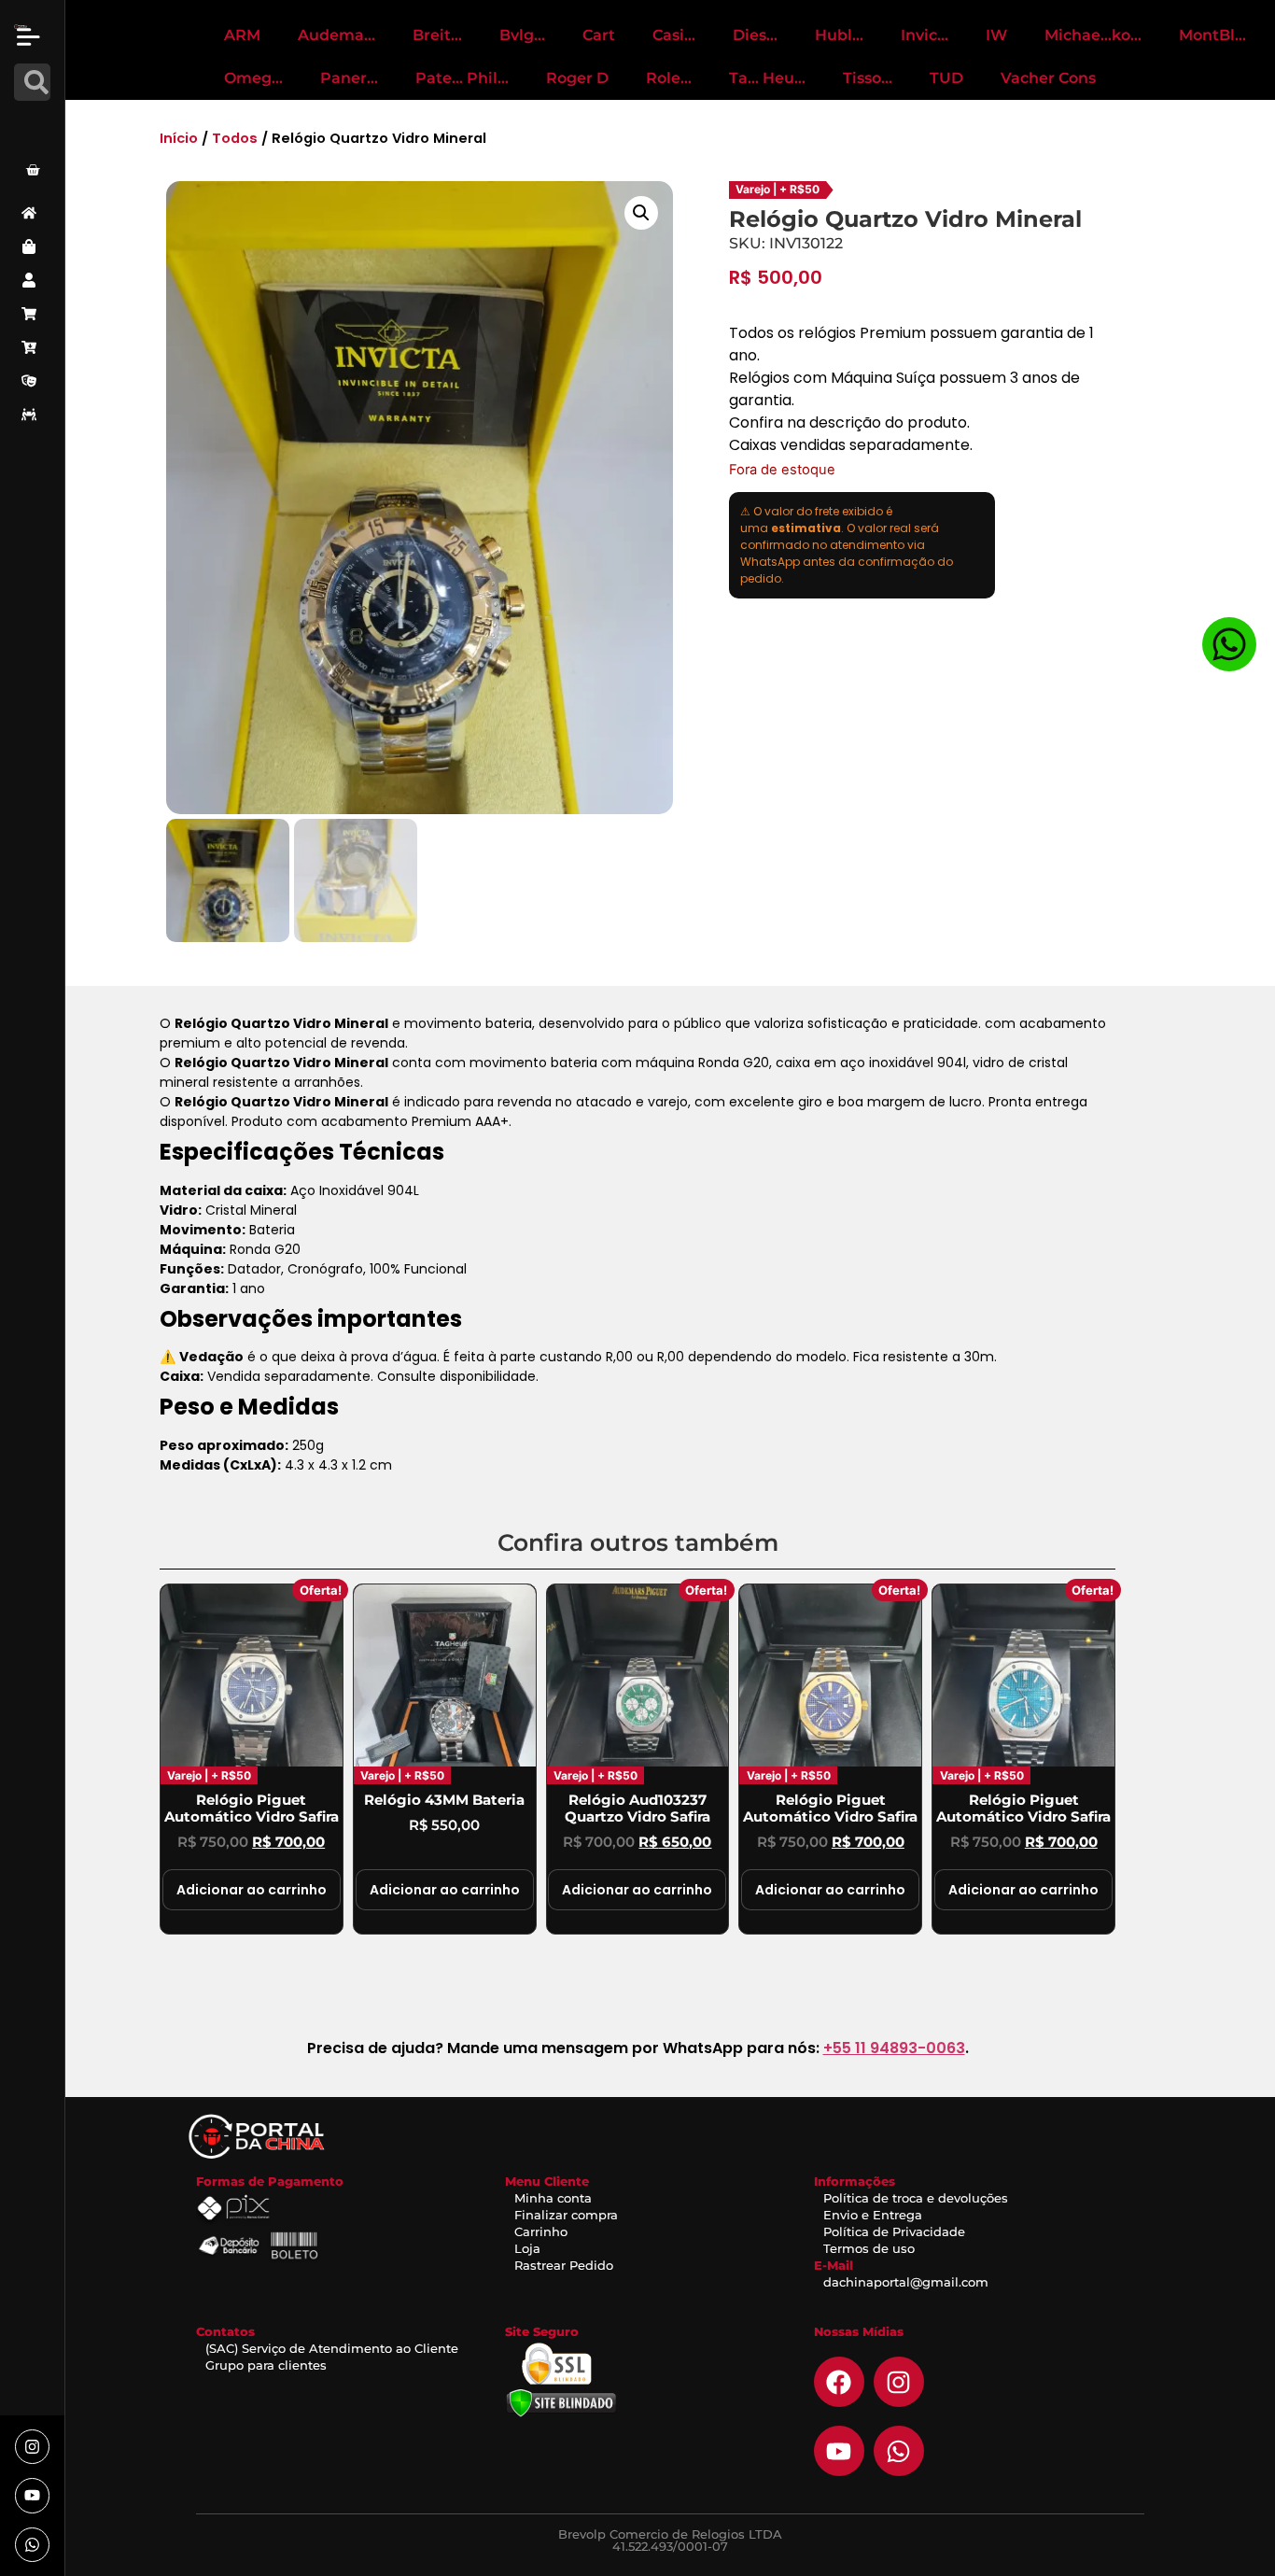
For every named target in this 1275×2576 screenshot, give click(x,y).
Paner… (349, 78)
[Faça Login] (35, 124)
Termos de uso (869, 2248)
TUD (946, 78)
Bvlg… (522, 35)
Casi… (674, 35)
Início (179, 138)
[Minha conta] (32, 280)
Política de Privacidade (894, 2231)
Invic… (925, 35)
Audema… (336, 35)
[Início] (32, 213)
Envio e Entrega (873, 2215)
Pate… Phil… (462, 78)
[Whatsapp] (32, 2545)
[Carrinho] (32, 314)
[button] (641, 213)
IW (996, 35)
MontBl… (1212, 35)
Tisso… (868, 78)
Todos (235, 138)
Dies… (755, 35)
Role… (669, 78)
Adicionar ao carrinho (252, 1890)
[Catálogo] (32, 246)
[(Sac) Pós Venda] (32, 381)
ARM (242, 35)
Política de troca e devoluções (916, 2198)
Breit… (437, 35)
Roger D (577, 78)
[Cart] (33, 170)
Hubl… (839, 35)
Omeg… (253, 78)
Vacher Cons (1048, 78)
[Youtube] (32, 2495)
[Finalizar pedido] (32, 347)
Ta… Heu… (767, 78)
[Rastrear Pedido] (32, 415)
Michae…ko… (1093, 35)
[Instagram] (32, 2447)
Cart (599, 35)
